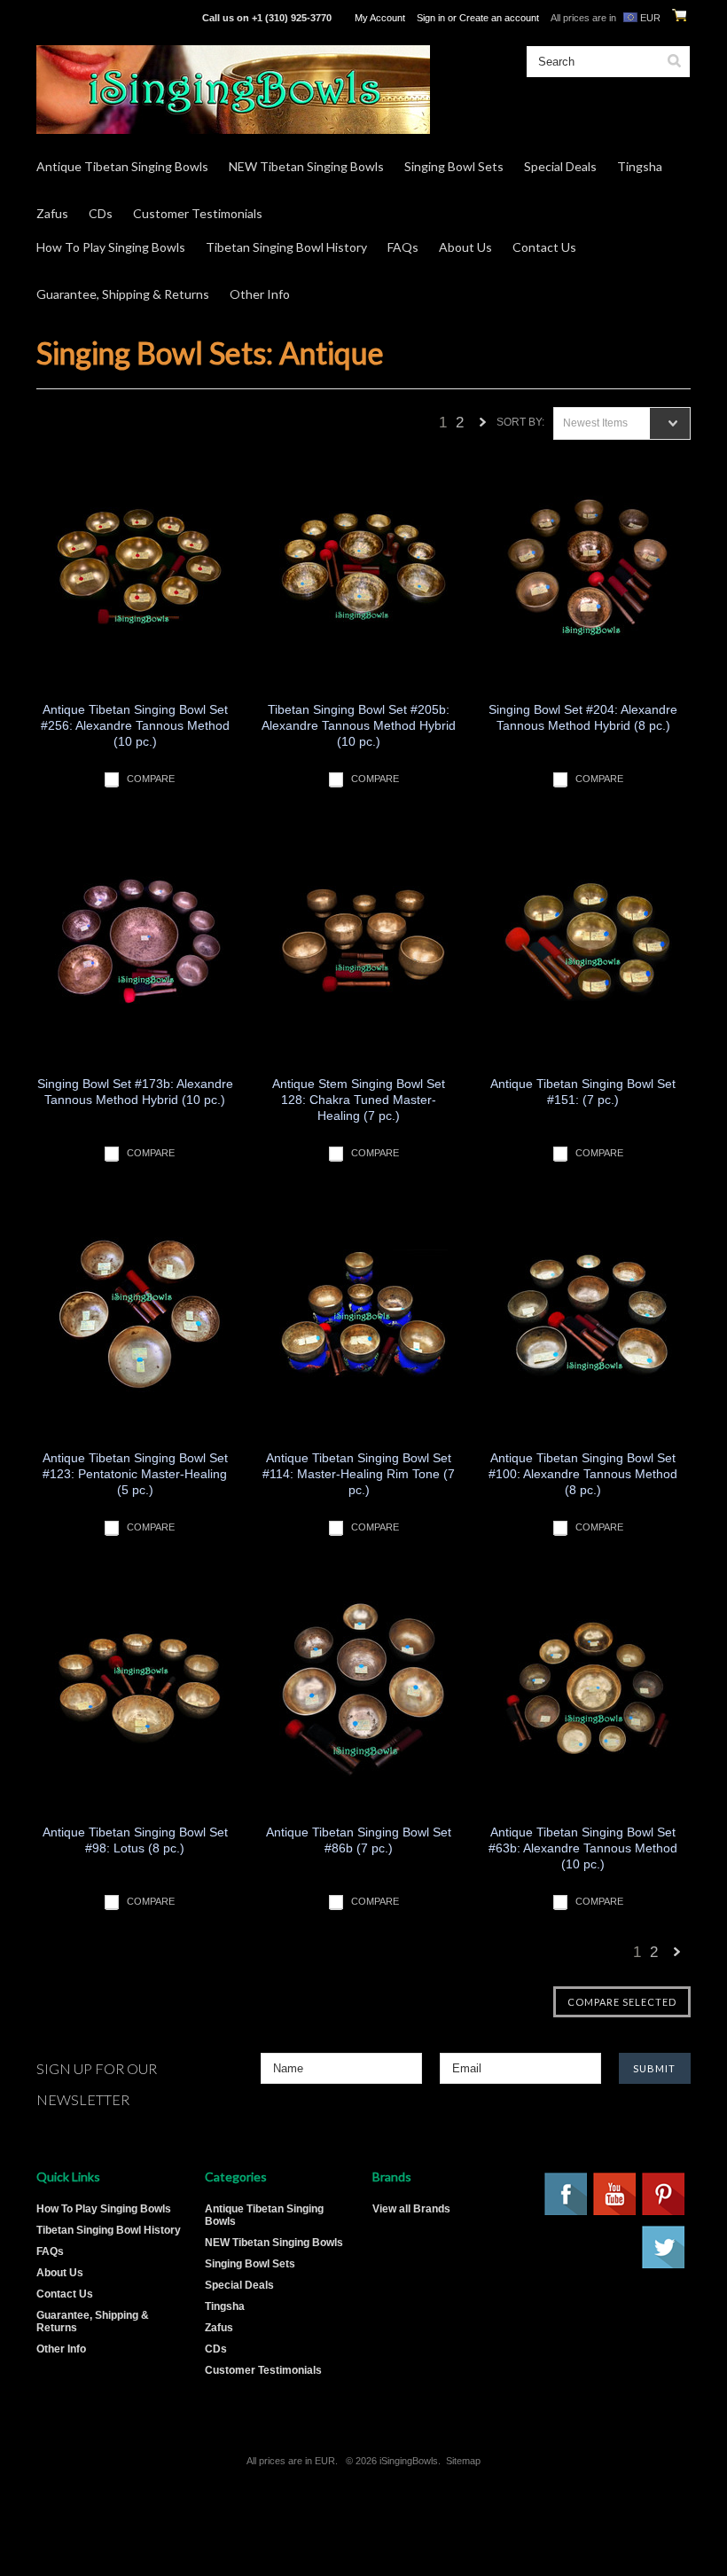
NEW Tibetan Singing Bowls (306, 166)
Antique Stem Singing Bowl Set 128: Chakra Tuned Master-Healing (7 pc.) (359, 1100)
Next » (483, 427)
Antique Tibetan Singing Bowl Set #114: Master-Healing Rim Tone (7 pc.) (359, 1474)
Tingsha (640, 166)
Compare (151, 779)
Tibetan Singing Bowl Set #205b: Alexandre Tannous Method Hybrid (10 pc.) (359, 725)
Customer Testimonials (198, 213)
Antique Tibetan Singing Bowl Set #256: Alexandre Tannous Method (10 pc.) (135, 725)
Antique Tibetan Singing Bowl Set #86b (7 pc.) (359, 1840)
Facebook (567, 2195)
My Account (380, 18)
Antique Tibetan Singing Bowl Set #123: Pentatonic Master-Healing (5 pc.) (135, 1474)
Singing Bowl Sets (454, 166)
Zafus (52, 213)
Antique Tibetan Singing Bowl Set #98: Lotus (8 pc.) (135, 1840)
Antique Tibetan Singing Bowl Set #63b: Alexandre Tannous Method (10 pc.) (583, 1848)
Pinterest (664, 2195)
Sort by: (520, 422)
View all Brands (411, 2209)
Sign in (431, 18)
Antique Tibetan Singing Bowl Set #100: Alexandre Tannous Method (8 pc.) (583, 1474)
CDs (101, 213)
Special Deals (560, 166)
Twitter (664, 2248)
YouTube (615, 2195)
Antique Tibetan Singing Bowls (122, 166)
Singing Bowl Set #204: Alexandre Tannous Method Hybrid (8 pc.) (583, 717)
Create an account (499, 18)
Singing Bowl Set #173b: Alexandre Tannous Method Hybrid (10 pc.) (135, 1092)
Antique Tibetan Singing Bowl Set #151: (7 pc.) (583, 1092)
